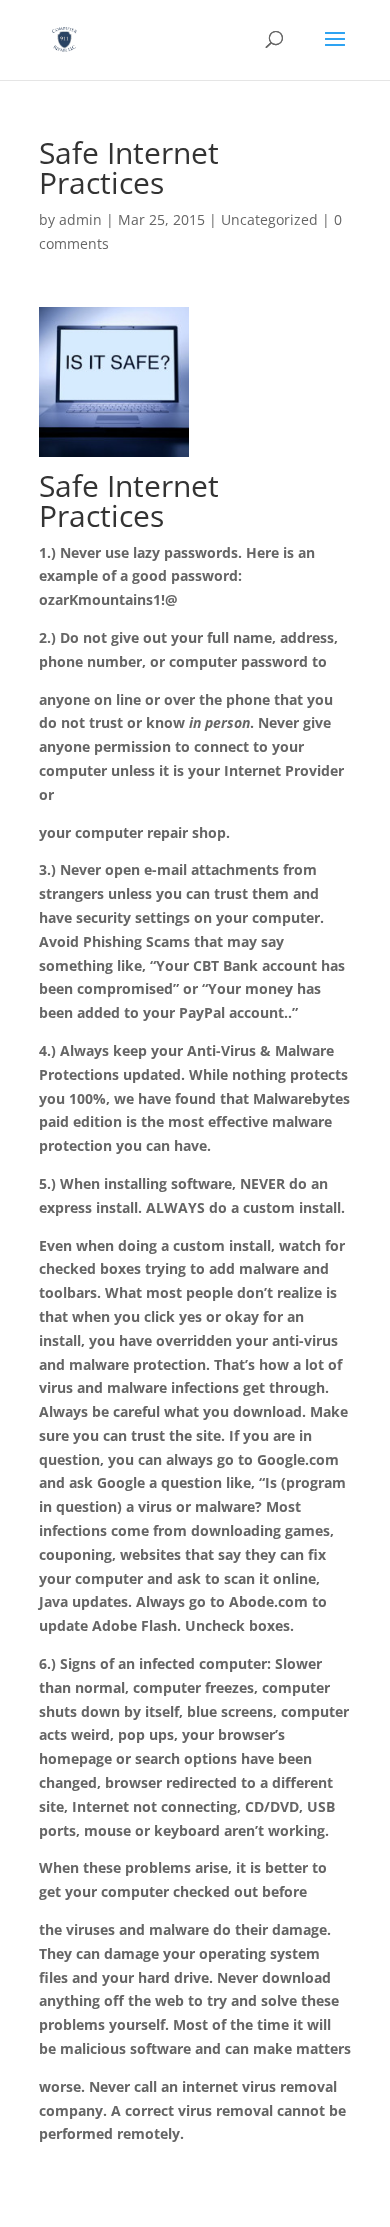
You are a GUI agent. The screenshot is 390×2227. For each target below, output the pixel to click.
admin (80, 219)
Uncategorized (269, 219)
